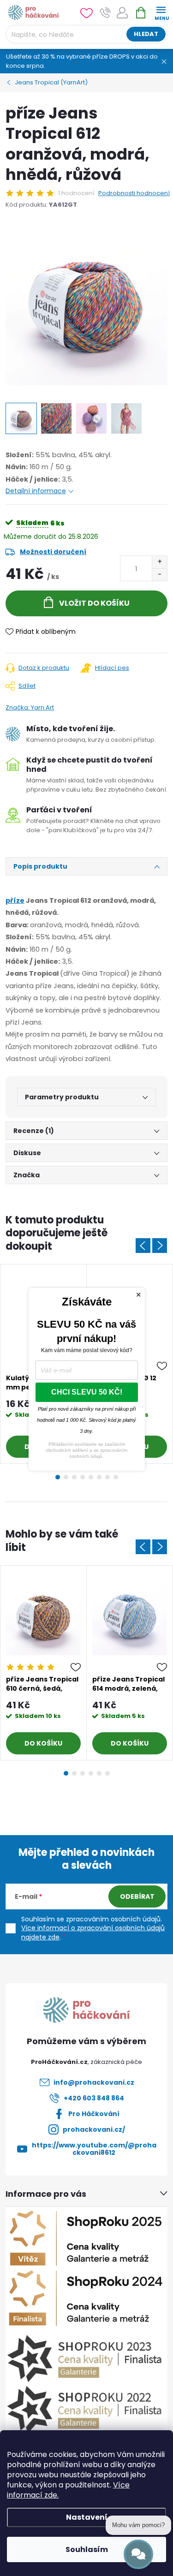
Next (160, 1246)
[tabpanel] (44, 1663)
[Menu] (161, 12)
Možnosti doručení (53, 552)
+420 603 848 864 (94, 2098)
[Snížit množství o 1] (159, 575)
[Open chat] (138, 2554)
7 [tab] (107, 1477)
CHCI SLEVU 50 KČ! (87, 1392)
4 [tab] (83, 1477)
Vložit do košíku (94, 603)
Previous (143, 1246)
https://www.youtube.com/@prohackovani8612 (94, 2149)
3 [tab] (74, 1477)
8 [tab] (116, 1477)
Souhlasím (87, 2549)
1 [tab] (58, 1477)
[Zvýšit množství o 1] (159, 562)
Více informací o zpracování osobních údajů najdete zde (93, 1932)
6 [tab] (99, 1477)
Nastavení (87, 2517)
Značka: (30, 707)
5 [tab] (91, 1477)
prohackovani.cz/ (94, 2129)
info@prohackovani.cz (94, 2082)
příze (15, 900)
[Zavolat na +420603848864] (105, 13)
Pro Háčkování (94, 2114)
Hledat (146, 34)
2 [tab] (66, 1477)
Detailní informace (36, 491)
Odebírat (137, 1896)
